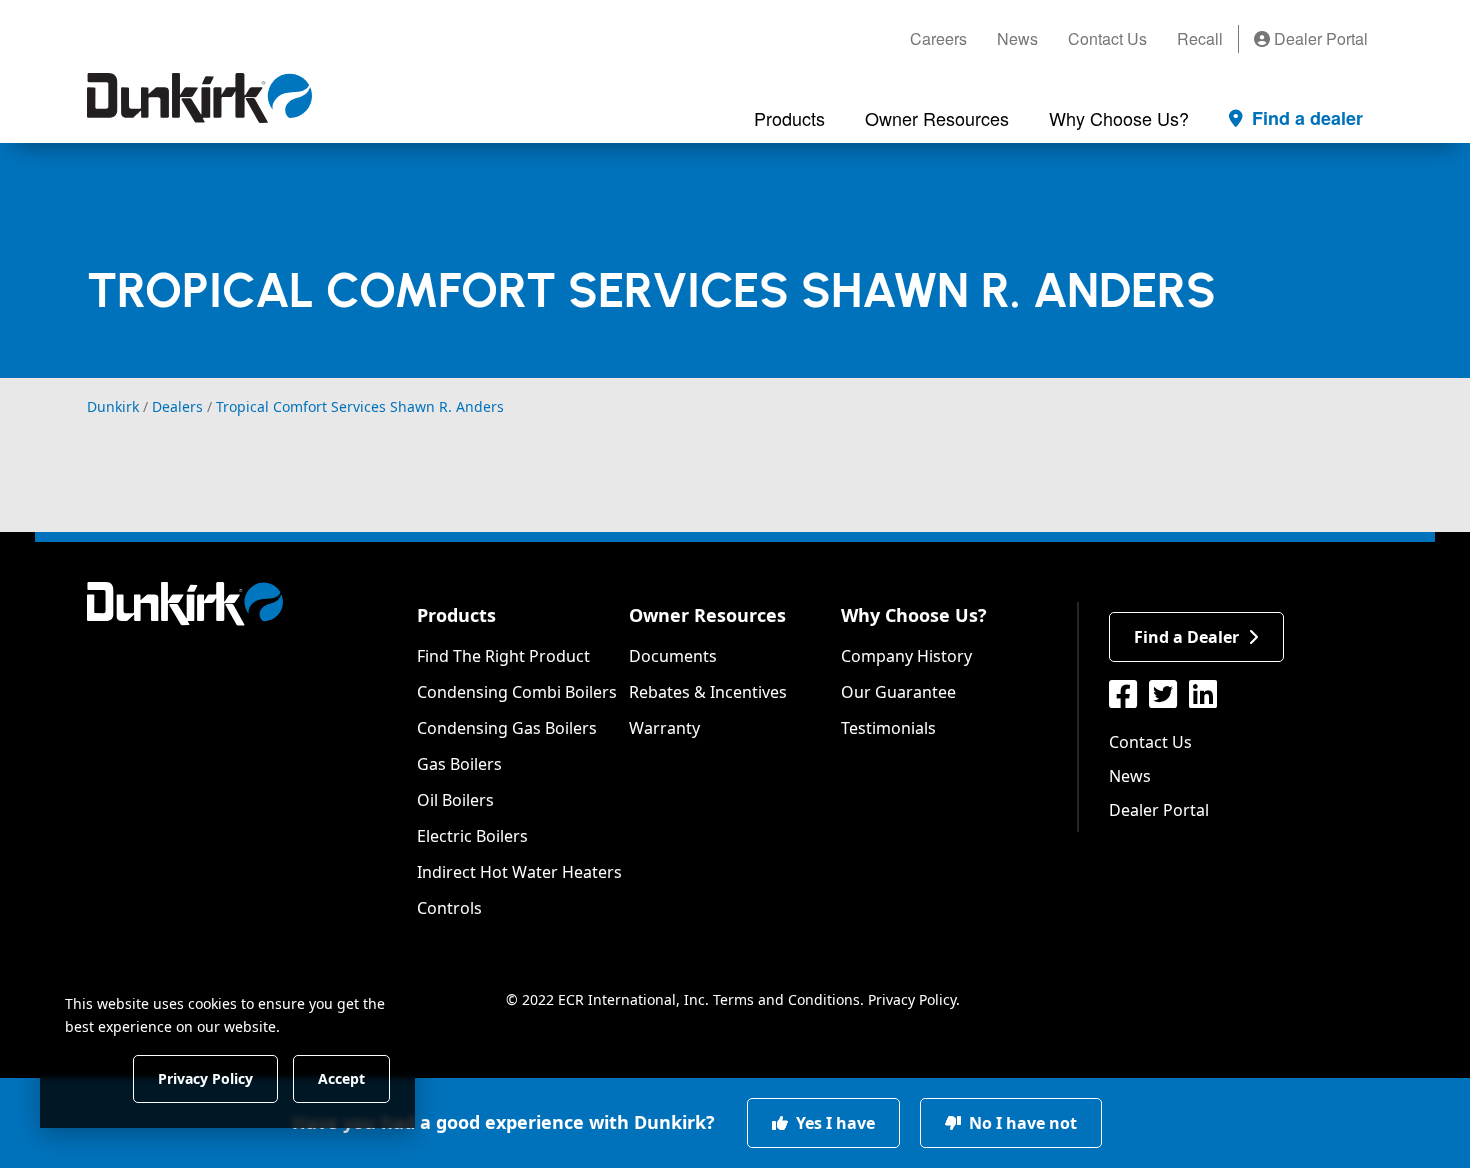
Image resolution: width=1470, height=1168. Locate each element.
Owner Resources (707, 615)
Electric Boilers (472, 836)
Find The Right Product (503, 656)
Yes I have (833, 1123)
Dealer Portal (1319, 38)
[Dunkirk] (199, 98)
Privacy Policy (912, 999)
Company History (906, 656)
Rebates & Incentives (708, 692)
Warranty (664, 728)
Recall (1200, 38)
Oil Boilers (455, 800)
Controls (449, 908)
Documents (673, 656)
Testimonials (888, 728)
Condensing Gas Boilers (507, 728)
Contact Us (1107, 38)
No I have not (1021, 1123)
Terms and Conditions (786, 999)
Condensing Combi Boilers (517, 692)
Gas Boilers (459, 764)
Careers (938, 38)
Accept (341, 1077)
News (1017, 38)
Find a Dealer (1186, 637)
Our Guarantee (898, 692)
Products (456, 615)
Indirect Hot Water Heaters (519, 872)
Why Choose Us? (914, 615)
